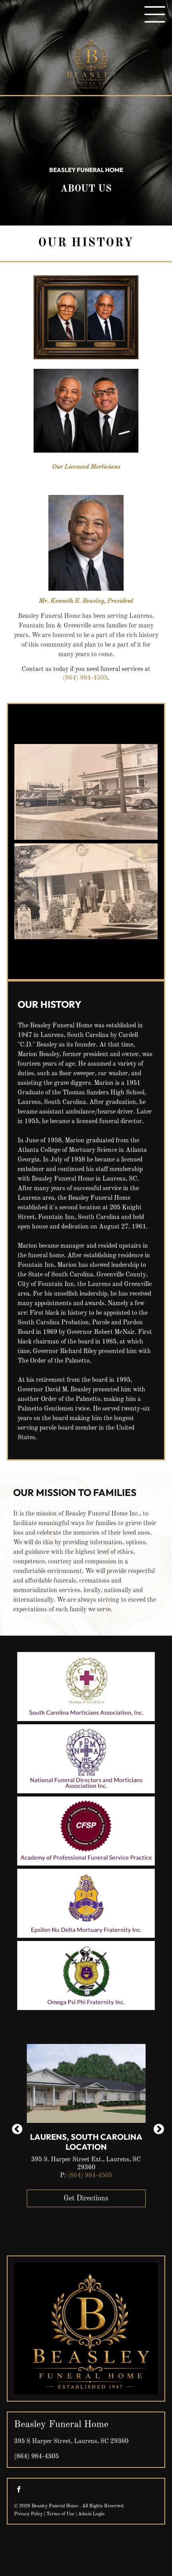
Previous (15, 2127)
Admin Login (91, 2514)
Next (157, 2127)
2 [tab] (86, 2221)
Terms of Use (60, 2514)
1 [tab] (74, 2221)
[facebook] (19, 2490)
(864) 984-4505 (85, 678)
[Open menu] (155, 14)
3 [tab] (98, 2221)
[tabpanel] (86, 2128)
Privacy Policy (28, 2514)
